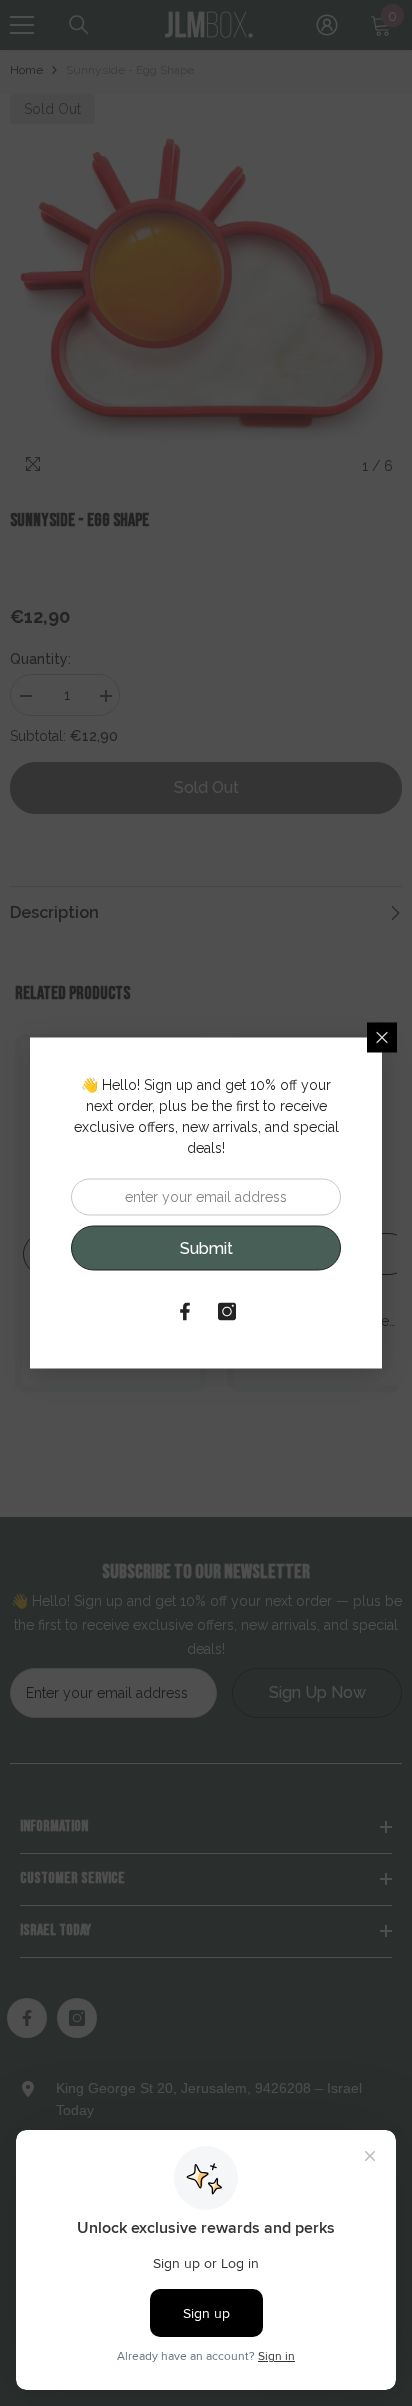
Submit (206, 1247)
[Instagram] (227, 1312)
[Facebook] (185, 1312)
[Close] (382, 1038)
